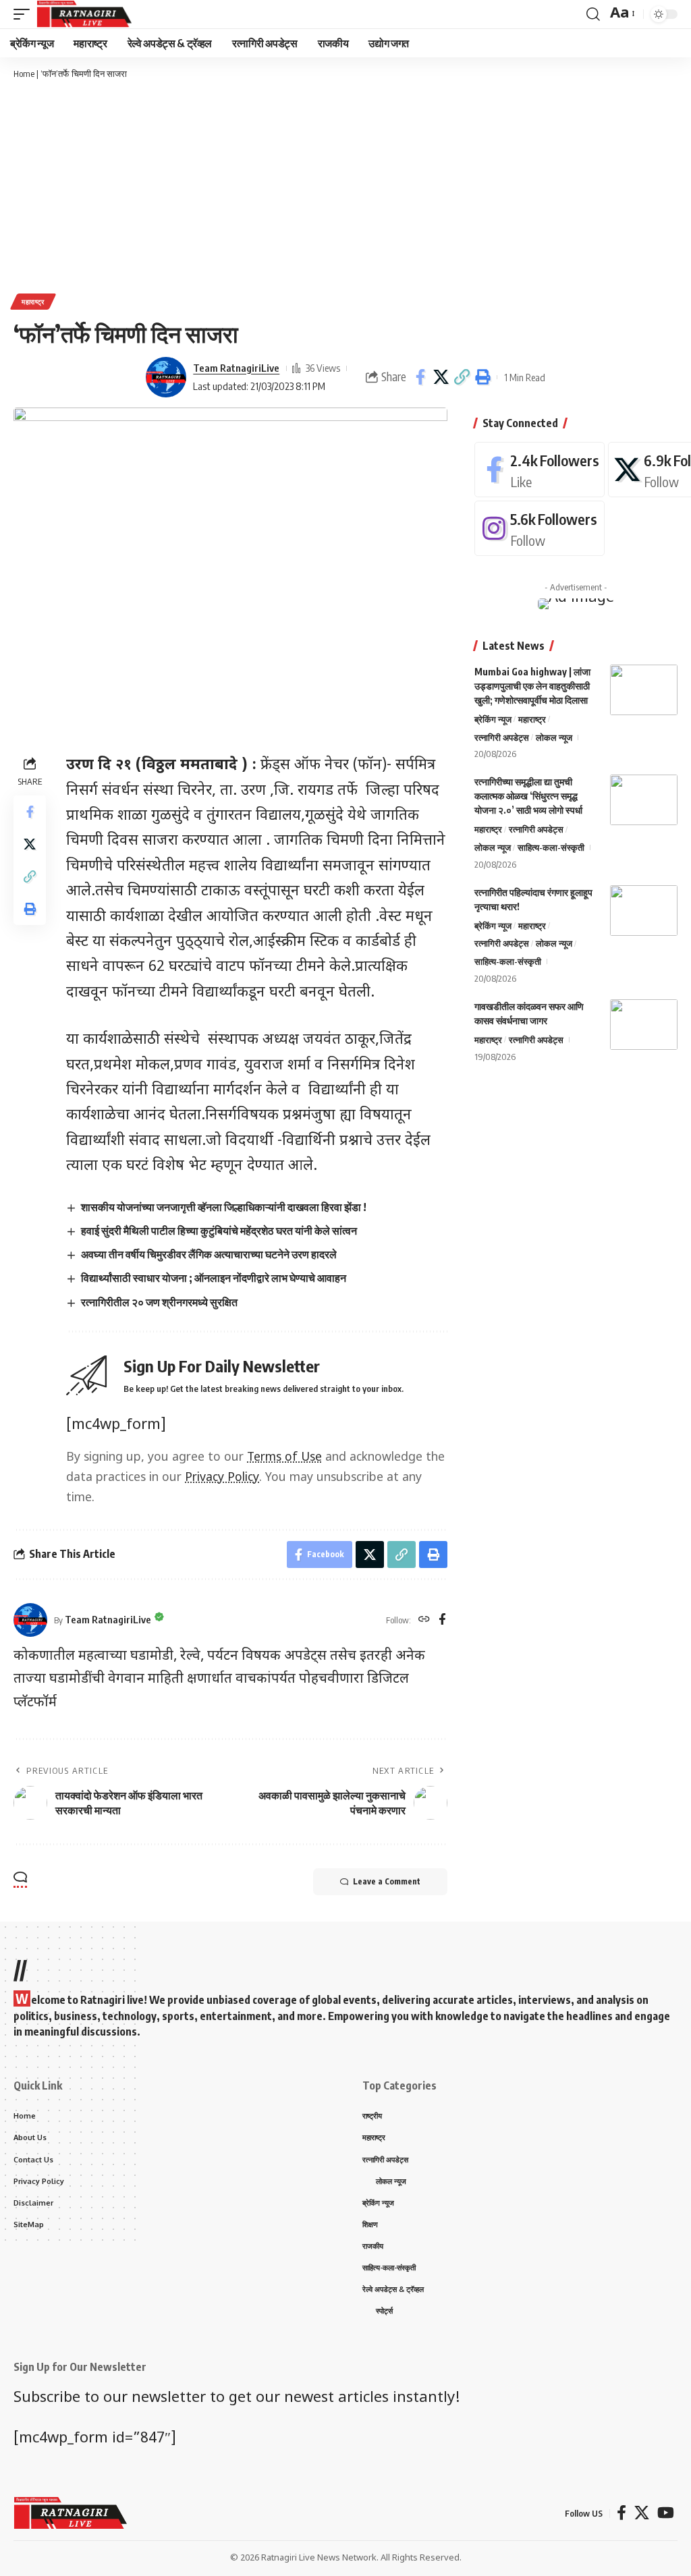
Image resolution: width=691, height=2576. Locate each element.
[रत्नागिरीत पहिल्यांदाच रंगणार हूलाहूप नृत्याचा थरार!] (644, 911)
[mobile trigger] (25, 14)
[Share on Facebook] (420, 377)
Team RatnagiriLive (236, 368)
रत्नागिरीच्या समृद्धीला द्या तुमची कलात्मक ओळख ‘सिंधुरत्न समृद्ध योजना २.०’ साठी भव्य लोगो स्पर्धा (528, 796)
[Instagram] (540, 528)
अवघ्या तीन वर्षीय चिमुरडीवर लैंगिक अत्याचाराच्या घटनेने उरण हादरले (209, 1254)
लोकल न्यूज (554, 737)
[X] (642, 2513)
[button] (462, 377)
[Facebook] (442, 1620)
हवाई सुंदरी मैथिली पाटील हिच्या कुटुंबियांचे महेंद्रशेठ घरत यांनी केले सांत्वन (219, 1231)
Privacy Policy (222, 1478)
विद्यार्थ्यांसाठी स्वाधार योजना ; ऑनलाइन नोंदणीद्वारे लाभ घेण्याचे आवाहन (214, 1278)
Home (24, 74)
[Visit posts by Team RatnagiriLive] (166, 377)
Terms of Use (284, 1458)
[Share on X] (441, 377)
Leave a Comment (387, 1881)
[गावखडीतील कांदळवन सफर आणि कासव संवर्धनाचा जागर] (644, 1025)
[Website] (424, 1620)
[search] (593, 14)
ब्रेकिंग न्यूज (493, 719)
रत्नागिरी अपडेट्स (502, 737)
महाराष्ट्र (33, 302)
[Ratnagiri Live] (84, 14)
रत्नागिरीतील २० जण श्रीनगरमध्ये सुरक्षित (159, 1302)
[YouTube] (666, 2513)
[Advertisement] (345, 186)
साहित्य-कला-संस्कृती (551, 847)
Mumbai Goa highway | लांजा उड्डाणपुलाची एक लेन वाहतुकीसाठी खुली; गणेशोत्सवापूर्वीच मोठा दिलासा (532, 686)
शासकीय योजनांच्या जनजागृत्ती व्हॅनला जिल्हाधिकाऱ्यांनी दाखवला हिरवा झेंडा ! (224, 1207)
